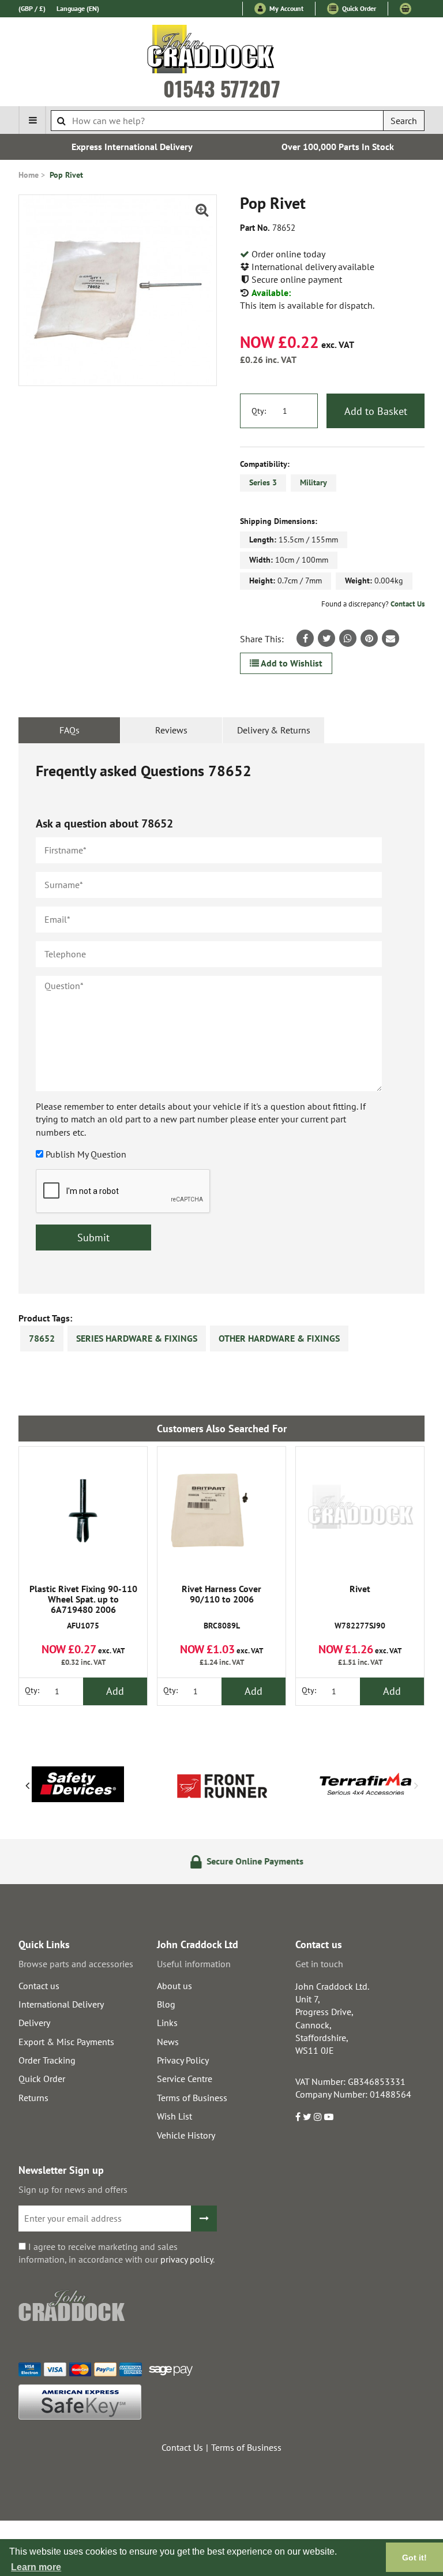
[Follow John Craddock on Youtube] (329, 2117)
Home (29, 175)
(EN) (78, 8)
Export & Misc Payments (66, 2042)
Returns (33, 2098)
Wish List (174, 2116)
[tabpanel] (221, 1019)
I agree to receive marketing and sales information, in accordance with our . (117, 2253)
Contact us (39, 1986)
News (168, 2042)
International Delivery (61, 2004)
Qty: (259, 411)
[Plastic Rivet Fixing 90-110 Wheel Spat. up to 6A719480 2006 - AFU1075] (83, 1511)
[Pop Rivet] (118, 290)
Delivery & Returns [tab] (274, 730)
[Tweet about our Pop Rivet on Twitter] (326, 638)
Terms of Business (192, 2098)
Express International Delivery (119, 147)
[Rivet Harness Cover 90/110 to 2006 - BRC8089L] (221, 1511)
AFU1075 (83, 1607)
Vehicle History (186, 2135)
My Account (286, 8)
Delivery (34, 2023)
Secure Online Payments (229, 1861)
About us (174, 1986)
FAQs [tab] (70, 730)
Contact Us (408, 604)
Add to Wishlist (291, 663)
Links (167, 2023)
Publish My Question (86, 1154)
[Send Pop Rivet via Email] (391, 638)
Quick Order (358, 8)
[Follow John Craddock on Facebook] (298, 2117)
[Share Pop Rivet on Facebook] (305, 638)
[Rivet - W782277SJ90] (360, 1511)
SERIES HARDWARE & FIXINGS (137, 1338)
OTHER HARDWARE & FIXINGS (279, 1338)
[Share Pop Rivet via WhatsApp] (348, 638)
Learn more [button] (36, 2567)
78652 (42, 1338)
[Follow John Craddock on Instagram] (318, 2117)
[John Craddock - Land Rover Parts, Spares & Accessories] (222, 51)
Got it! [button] (414, 2558)
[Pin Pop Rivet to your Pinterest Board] (369, 638)
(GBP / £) (32, 8)
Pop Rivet (66, 175)
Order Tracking (47, 2060)
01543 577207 (222, 88)
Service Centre (185, 2079)
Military (314, 482)
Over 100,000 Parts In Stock (324, 147)
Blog (166, 2004)
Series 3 (263, 482)
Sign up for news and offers (73, 2189)
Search (404, 121)
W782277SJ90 (360, 1607)
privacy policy (187, 2259)
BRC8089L (221, 1607)
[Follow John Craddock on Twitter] (307, 2117)
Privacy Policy (183, 2060)
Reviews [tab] (171, 730)
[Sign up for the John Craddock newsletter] (204, 2219)
